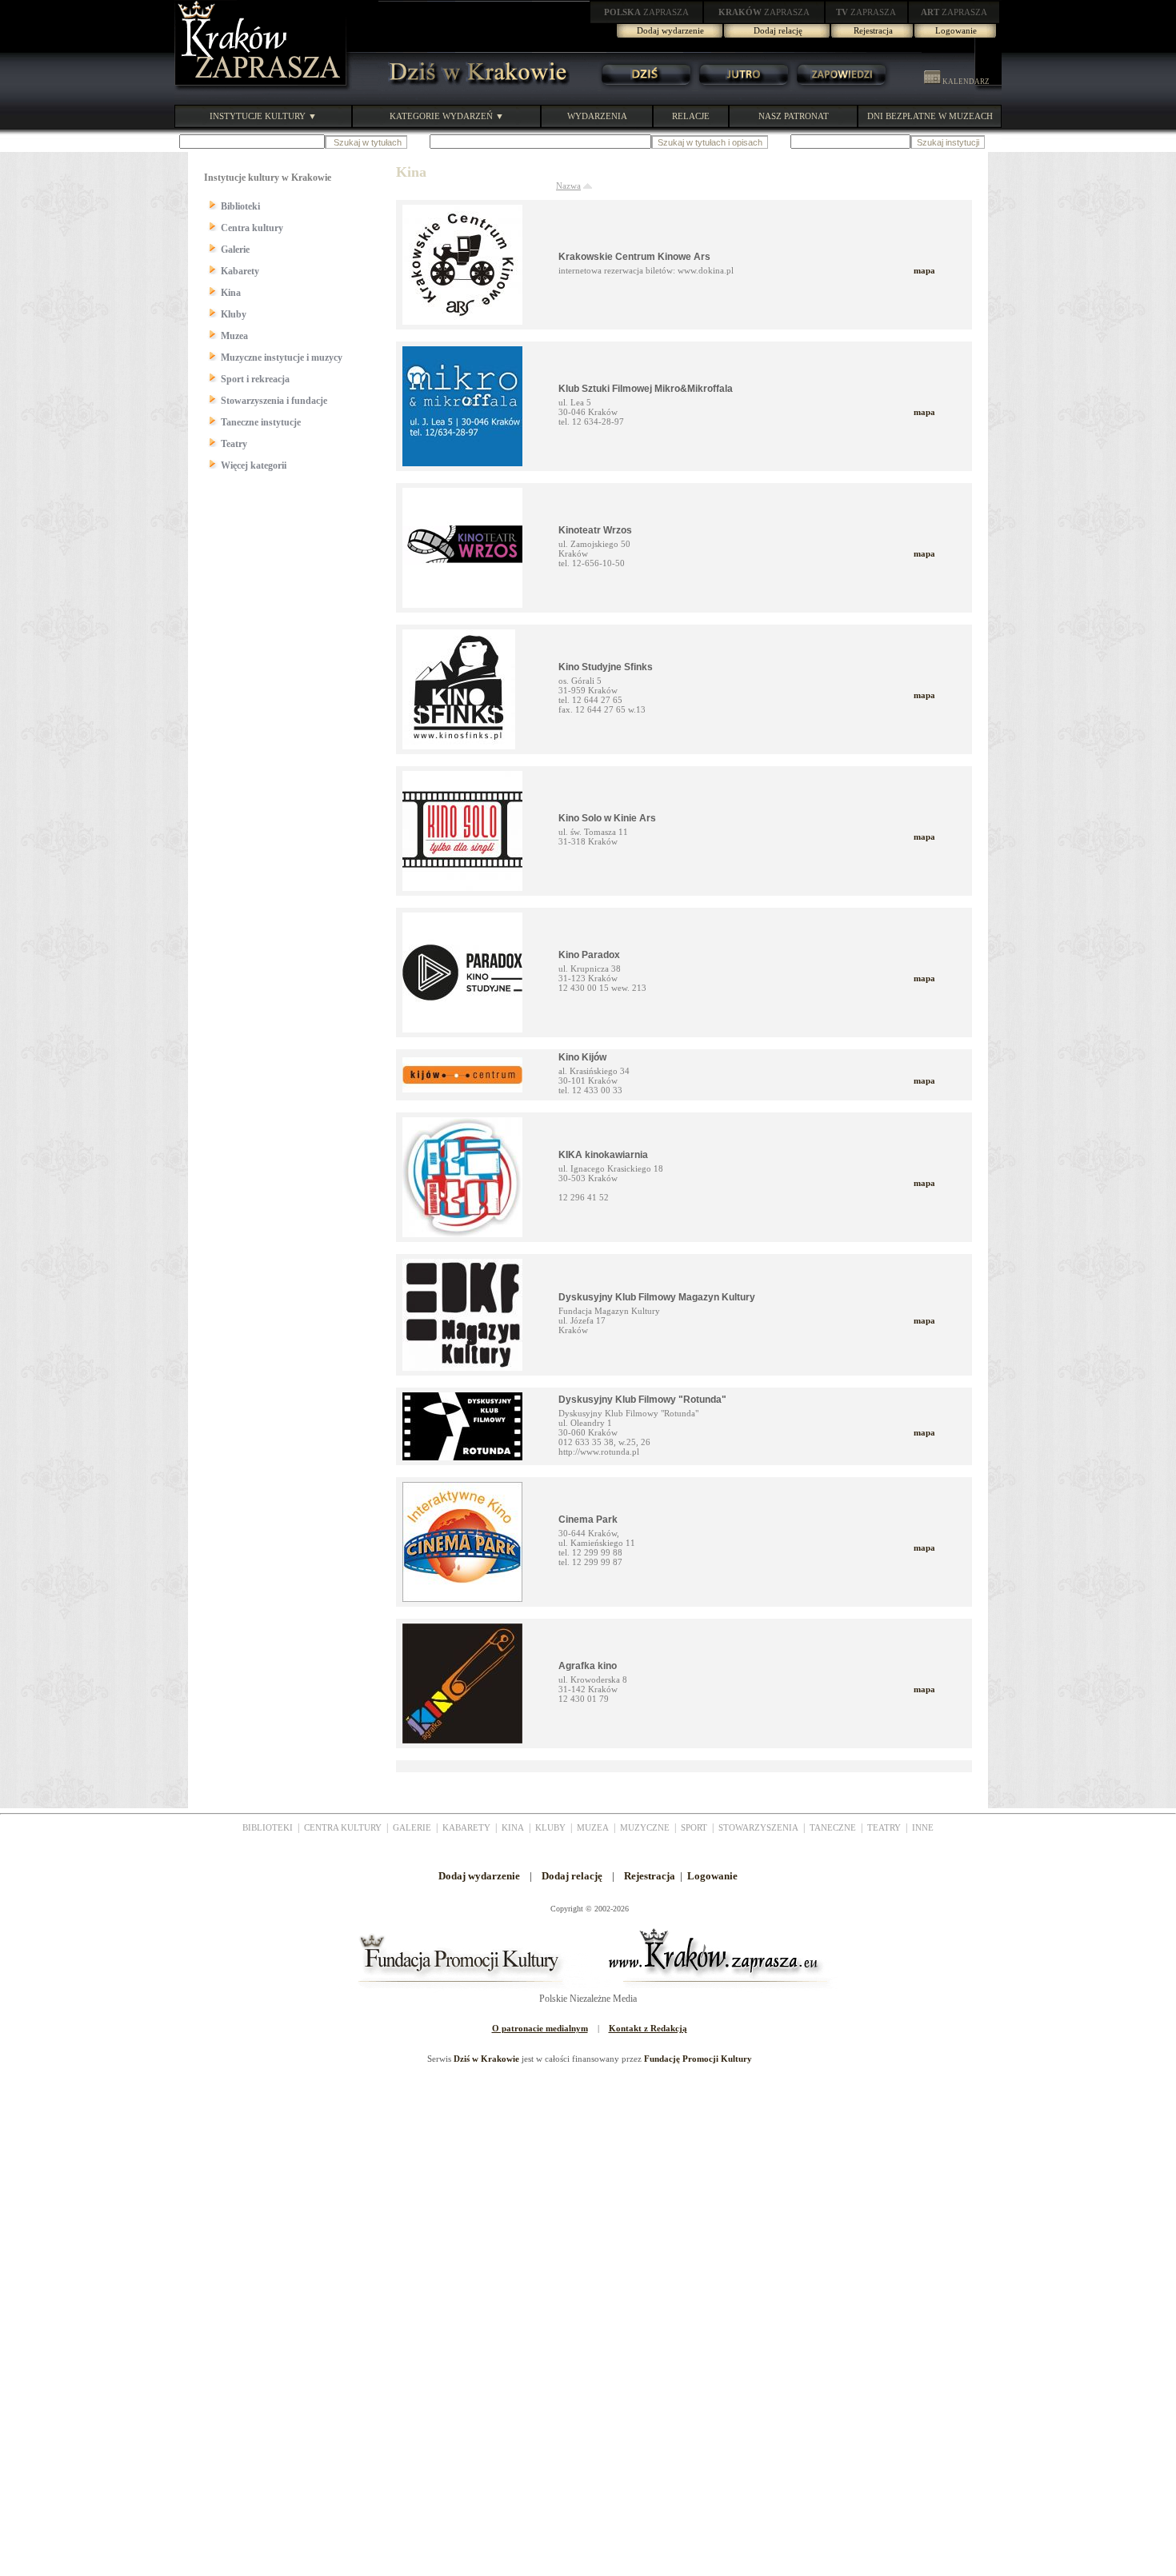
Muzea (234, 336)
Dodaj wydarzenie (670, 30)
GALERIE (412, 1827)
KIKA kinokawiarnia (603, 1155)
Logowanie (956, 30)
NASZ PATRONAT (794, 116)
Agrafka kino (588, 1666)
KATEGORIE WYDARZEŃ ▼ (447, 116)
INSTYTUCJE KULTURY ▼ (263, 116)
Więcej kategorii (254, 465)
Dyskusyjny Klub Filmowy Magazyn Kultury (657, 1297)
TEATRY (884, 1827)
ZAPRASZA (646, 12)
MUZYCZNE (645, 1827)
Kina (231, 293)
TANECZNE (833, 1827)
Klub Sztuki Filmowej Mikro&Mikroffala (646, 389)
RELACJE (691, 116)
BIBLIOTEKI (268, 1827)
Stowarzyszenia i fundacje (274, 401)
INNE (923, 1827)
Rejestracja (873, 30)
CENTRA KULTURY (343, 1827)
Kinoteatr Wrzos (595, 530)
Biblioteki (240, 206)
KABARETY (466, 1827)
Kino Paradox (589, 955)
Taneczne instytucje (261, 422)
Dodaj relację (778, 30)
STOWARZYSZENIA (758, 1827)
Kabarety (240, 271)
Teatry (234, 444)
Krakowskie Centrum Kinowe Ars (634, 257)
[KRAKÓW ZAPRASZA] (262, 88)
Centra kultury (252, 228)
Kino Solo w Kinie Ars (607, 818)
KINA (513, 1827)
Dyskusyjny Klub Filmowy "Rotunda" (642, 1400)
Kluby (234, 314)
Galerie (235, 250)
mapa (924, 270)
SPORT (694, 1827)
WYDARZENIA (597, 116)
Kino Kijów (582, 1057)
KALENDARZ (965, 82)
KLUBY (550, 1827)
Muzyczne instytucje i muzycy (282, 357)
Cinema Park (588, 1520)
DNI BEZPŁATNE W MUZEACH (930, 116)
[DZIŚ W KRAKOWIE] (474, 88)
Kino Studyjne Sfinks (606, 667)
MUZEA (593, 1827)
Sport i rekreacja (255, 379)
